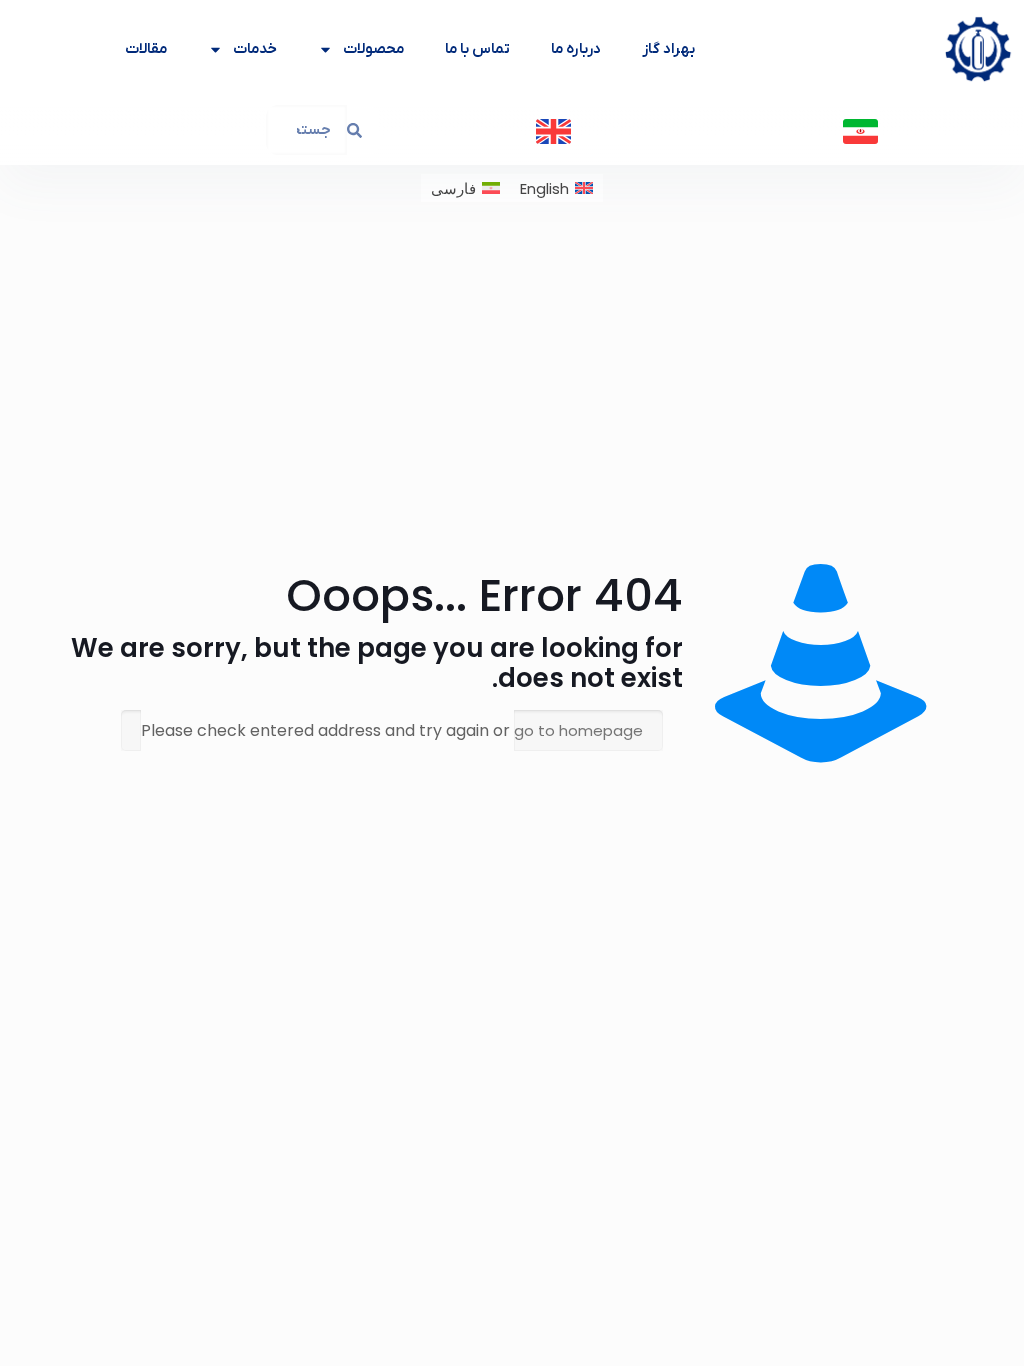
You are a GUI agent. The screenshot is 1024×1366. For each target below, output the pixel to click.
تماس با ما (477, 49)
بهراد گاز (668, 49)
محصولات (373, 49)
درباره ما (576, 49)
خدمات (255, 49)
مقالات (146, 49)
